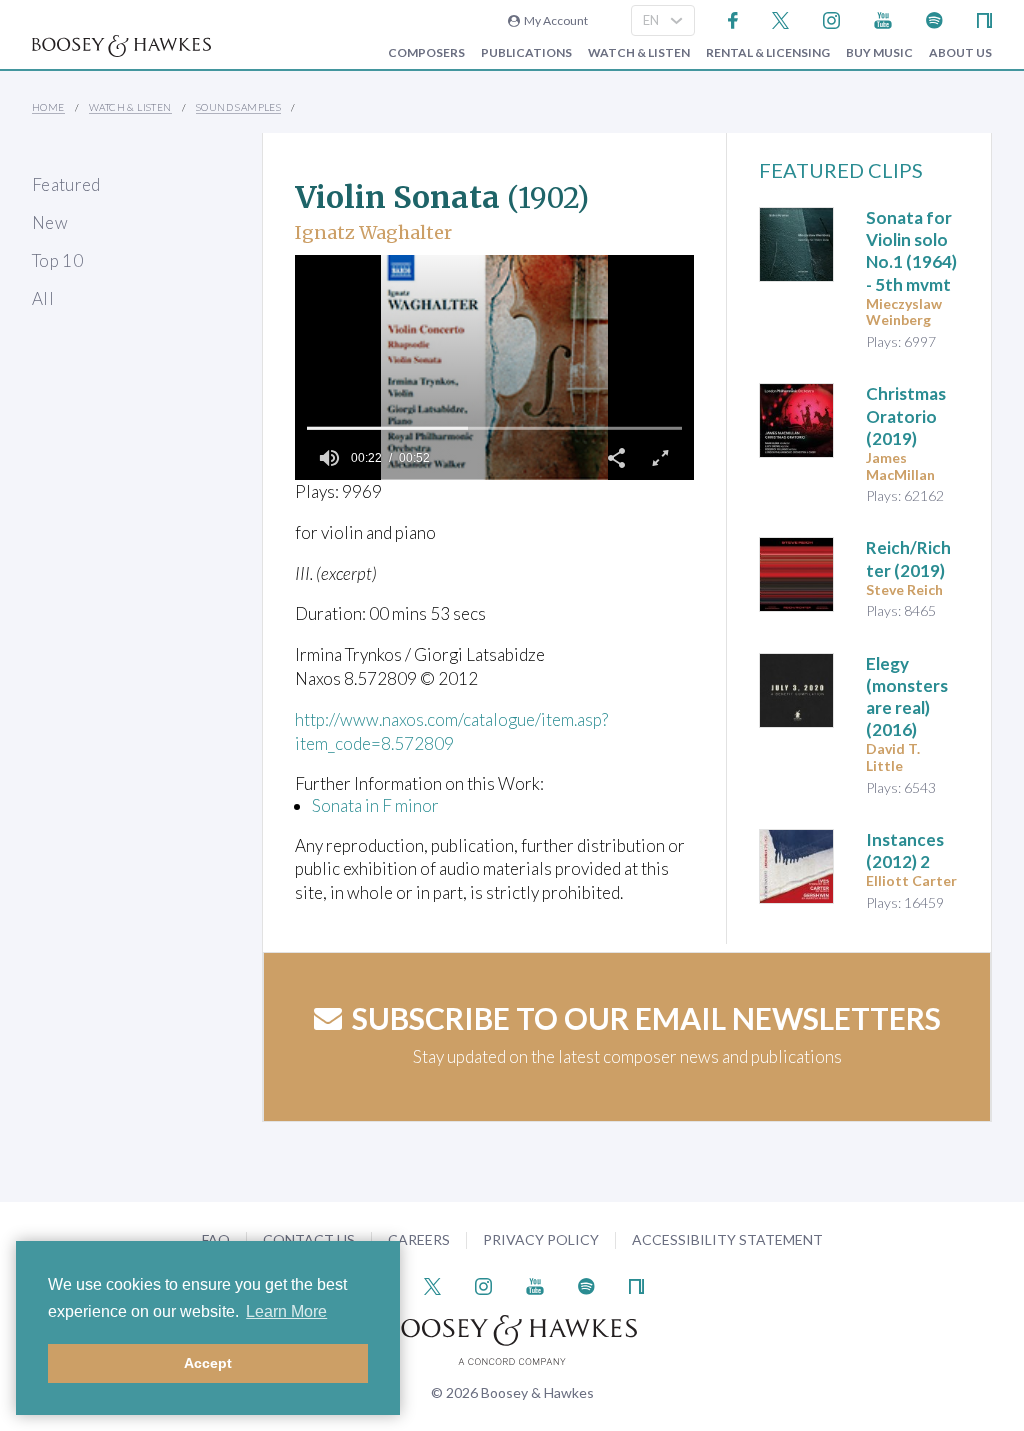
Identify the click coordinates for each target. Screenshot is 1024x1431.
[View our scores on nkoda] (984, 18)
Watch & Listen (639, 53)
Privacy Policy (541, 1239)
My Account (554, 20)
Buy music (879, 53)
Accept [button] (208, 1363)
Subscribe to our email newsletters (646, 1018)
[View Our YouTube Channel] (883, 18)
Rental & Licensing (768, 53)
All (43, 298)
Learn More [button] (286, 1311)
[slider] (494, 428)
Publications (526, 53)
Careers (419, 1239)
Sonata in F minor (375, 805)
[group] (329, 458)
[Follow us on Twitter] (780, 18)
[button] (616, 458)
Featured (66, 184)
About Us (960, 53)
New (50, 222)
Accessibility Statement (727, 1239)
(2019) (906, 415)
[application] (494, 367)
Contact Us (309, 1239)
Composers (426, 53)
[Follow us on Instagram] (831, 18)
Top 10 (57, 260)
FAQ (216, 1239)
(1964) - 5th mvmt (911, 250)
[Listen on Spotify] (934, 18)
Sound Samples (238, 107)
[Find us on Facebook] (733, 18)
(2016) (907, 696)
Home (48, 107)
